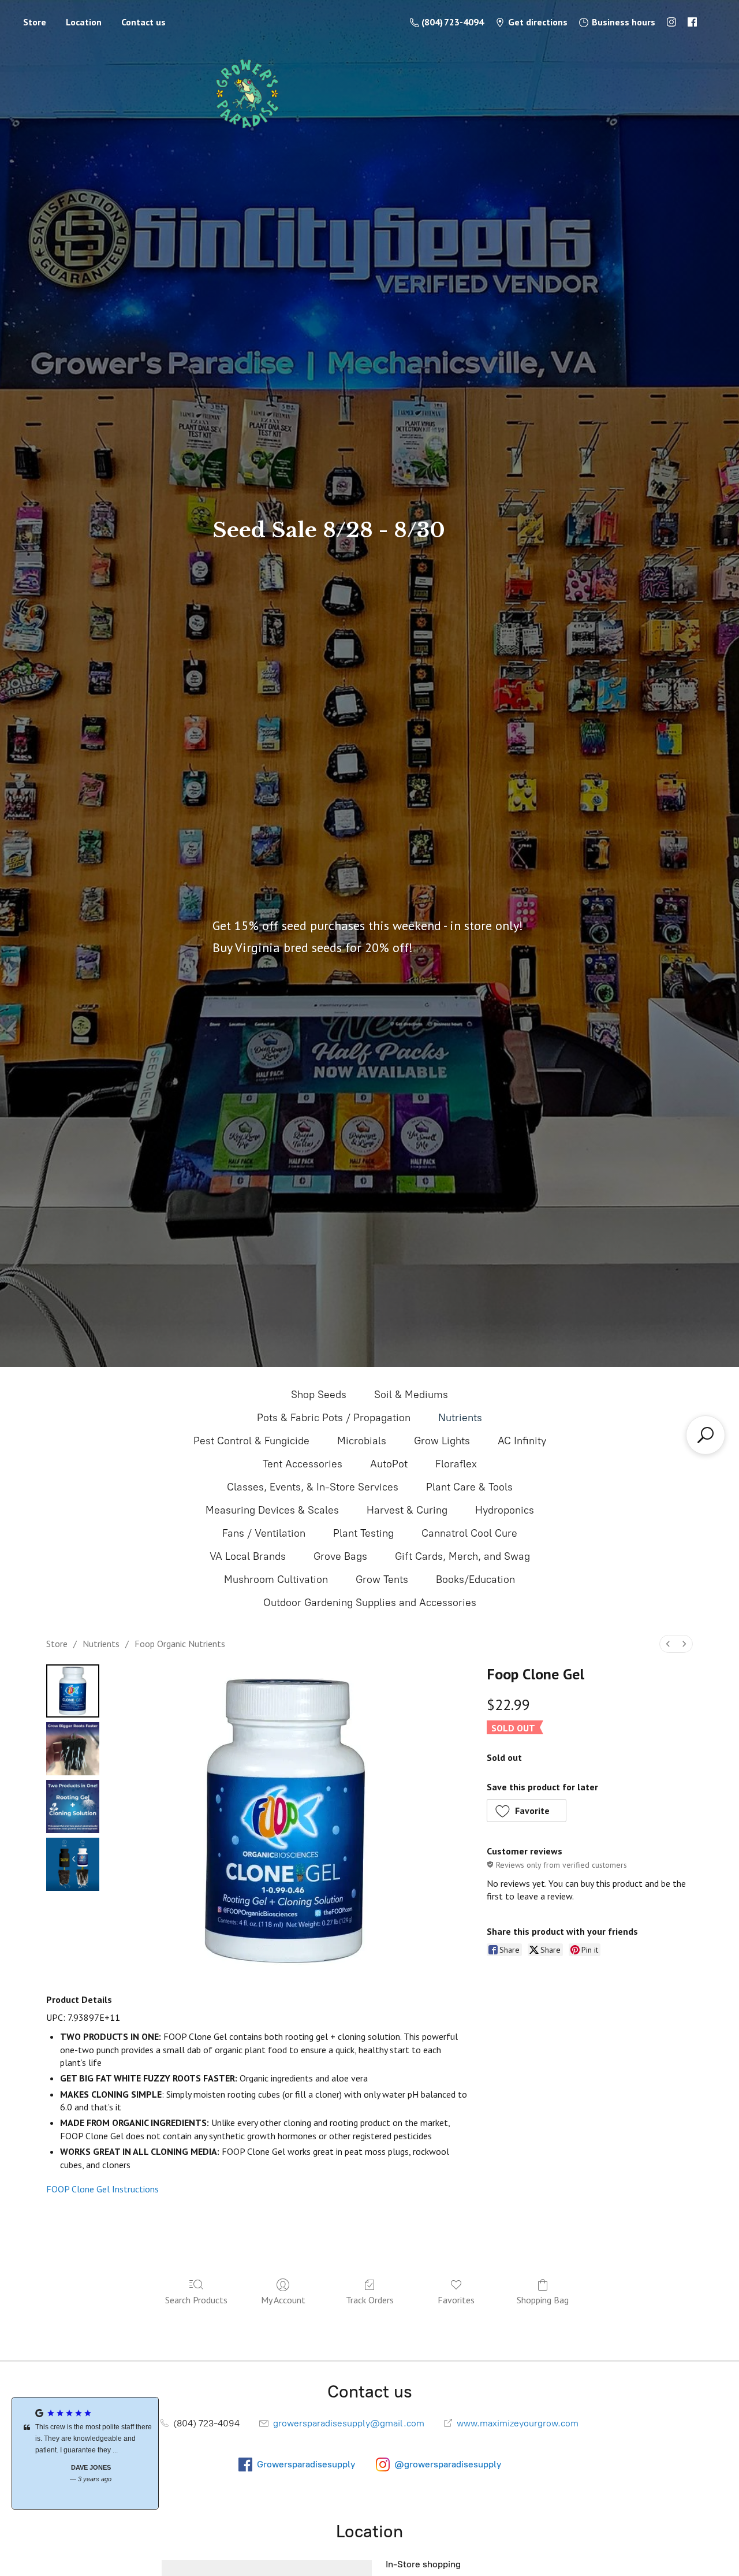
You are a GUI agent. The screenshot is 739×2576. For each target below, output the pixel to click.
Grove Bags (340, 1556)
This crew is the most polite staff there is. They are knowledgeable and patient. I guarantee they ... (88, 2439)
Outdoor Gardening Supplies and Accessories (370, 1603)
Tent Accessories (303, 1464)
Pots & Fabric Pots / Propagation (334, 1418)
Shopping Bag (543, 2300)
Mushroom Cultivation (276, 1579)
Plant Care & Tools (469, 1487)
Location (84, 22)
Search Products (196, 2300)
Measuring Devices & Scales (272, 1510)
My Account (283, 2300)
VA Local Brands (248, 1556)
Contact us (143, 22)
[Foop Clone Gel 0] (73, 1691)
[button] (527, 1811)
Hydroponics (505, 1510)
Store (35, 22)
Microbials (362, 1441)
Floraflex (456, 1464)
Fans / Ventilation (264, 1533)
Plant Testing (363, 1533)
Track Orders (370, 2300)
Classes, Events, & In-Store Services (313, 1487)
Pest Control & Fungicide (251, 1441)
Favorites (456, 2300)
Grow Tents (382, 1579)
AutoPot (389, 1464)
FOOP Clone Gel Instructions (102, 2189)
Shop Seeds (319, 1395)
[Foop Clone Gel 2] (73, 1806)
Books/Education (475, 1579)
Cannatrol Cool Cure (469, 1533)
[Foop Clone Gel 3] (73, 1864)
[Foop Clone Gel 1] (73, 1749)
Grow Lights (442, 1441)
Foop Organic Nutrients (180, 1644)
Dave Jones (85, 2467)
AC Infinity (522, 1441)
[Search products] (706, 1435)
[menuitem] (668, 1644)
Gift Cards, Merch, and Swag (462, 1556)
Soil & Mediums (411, 1395)
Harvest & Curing (407, 1510)
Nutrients (460, 1418)
